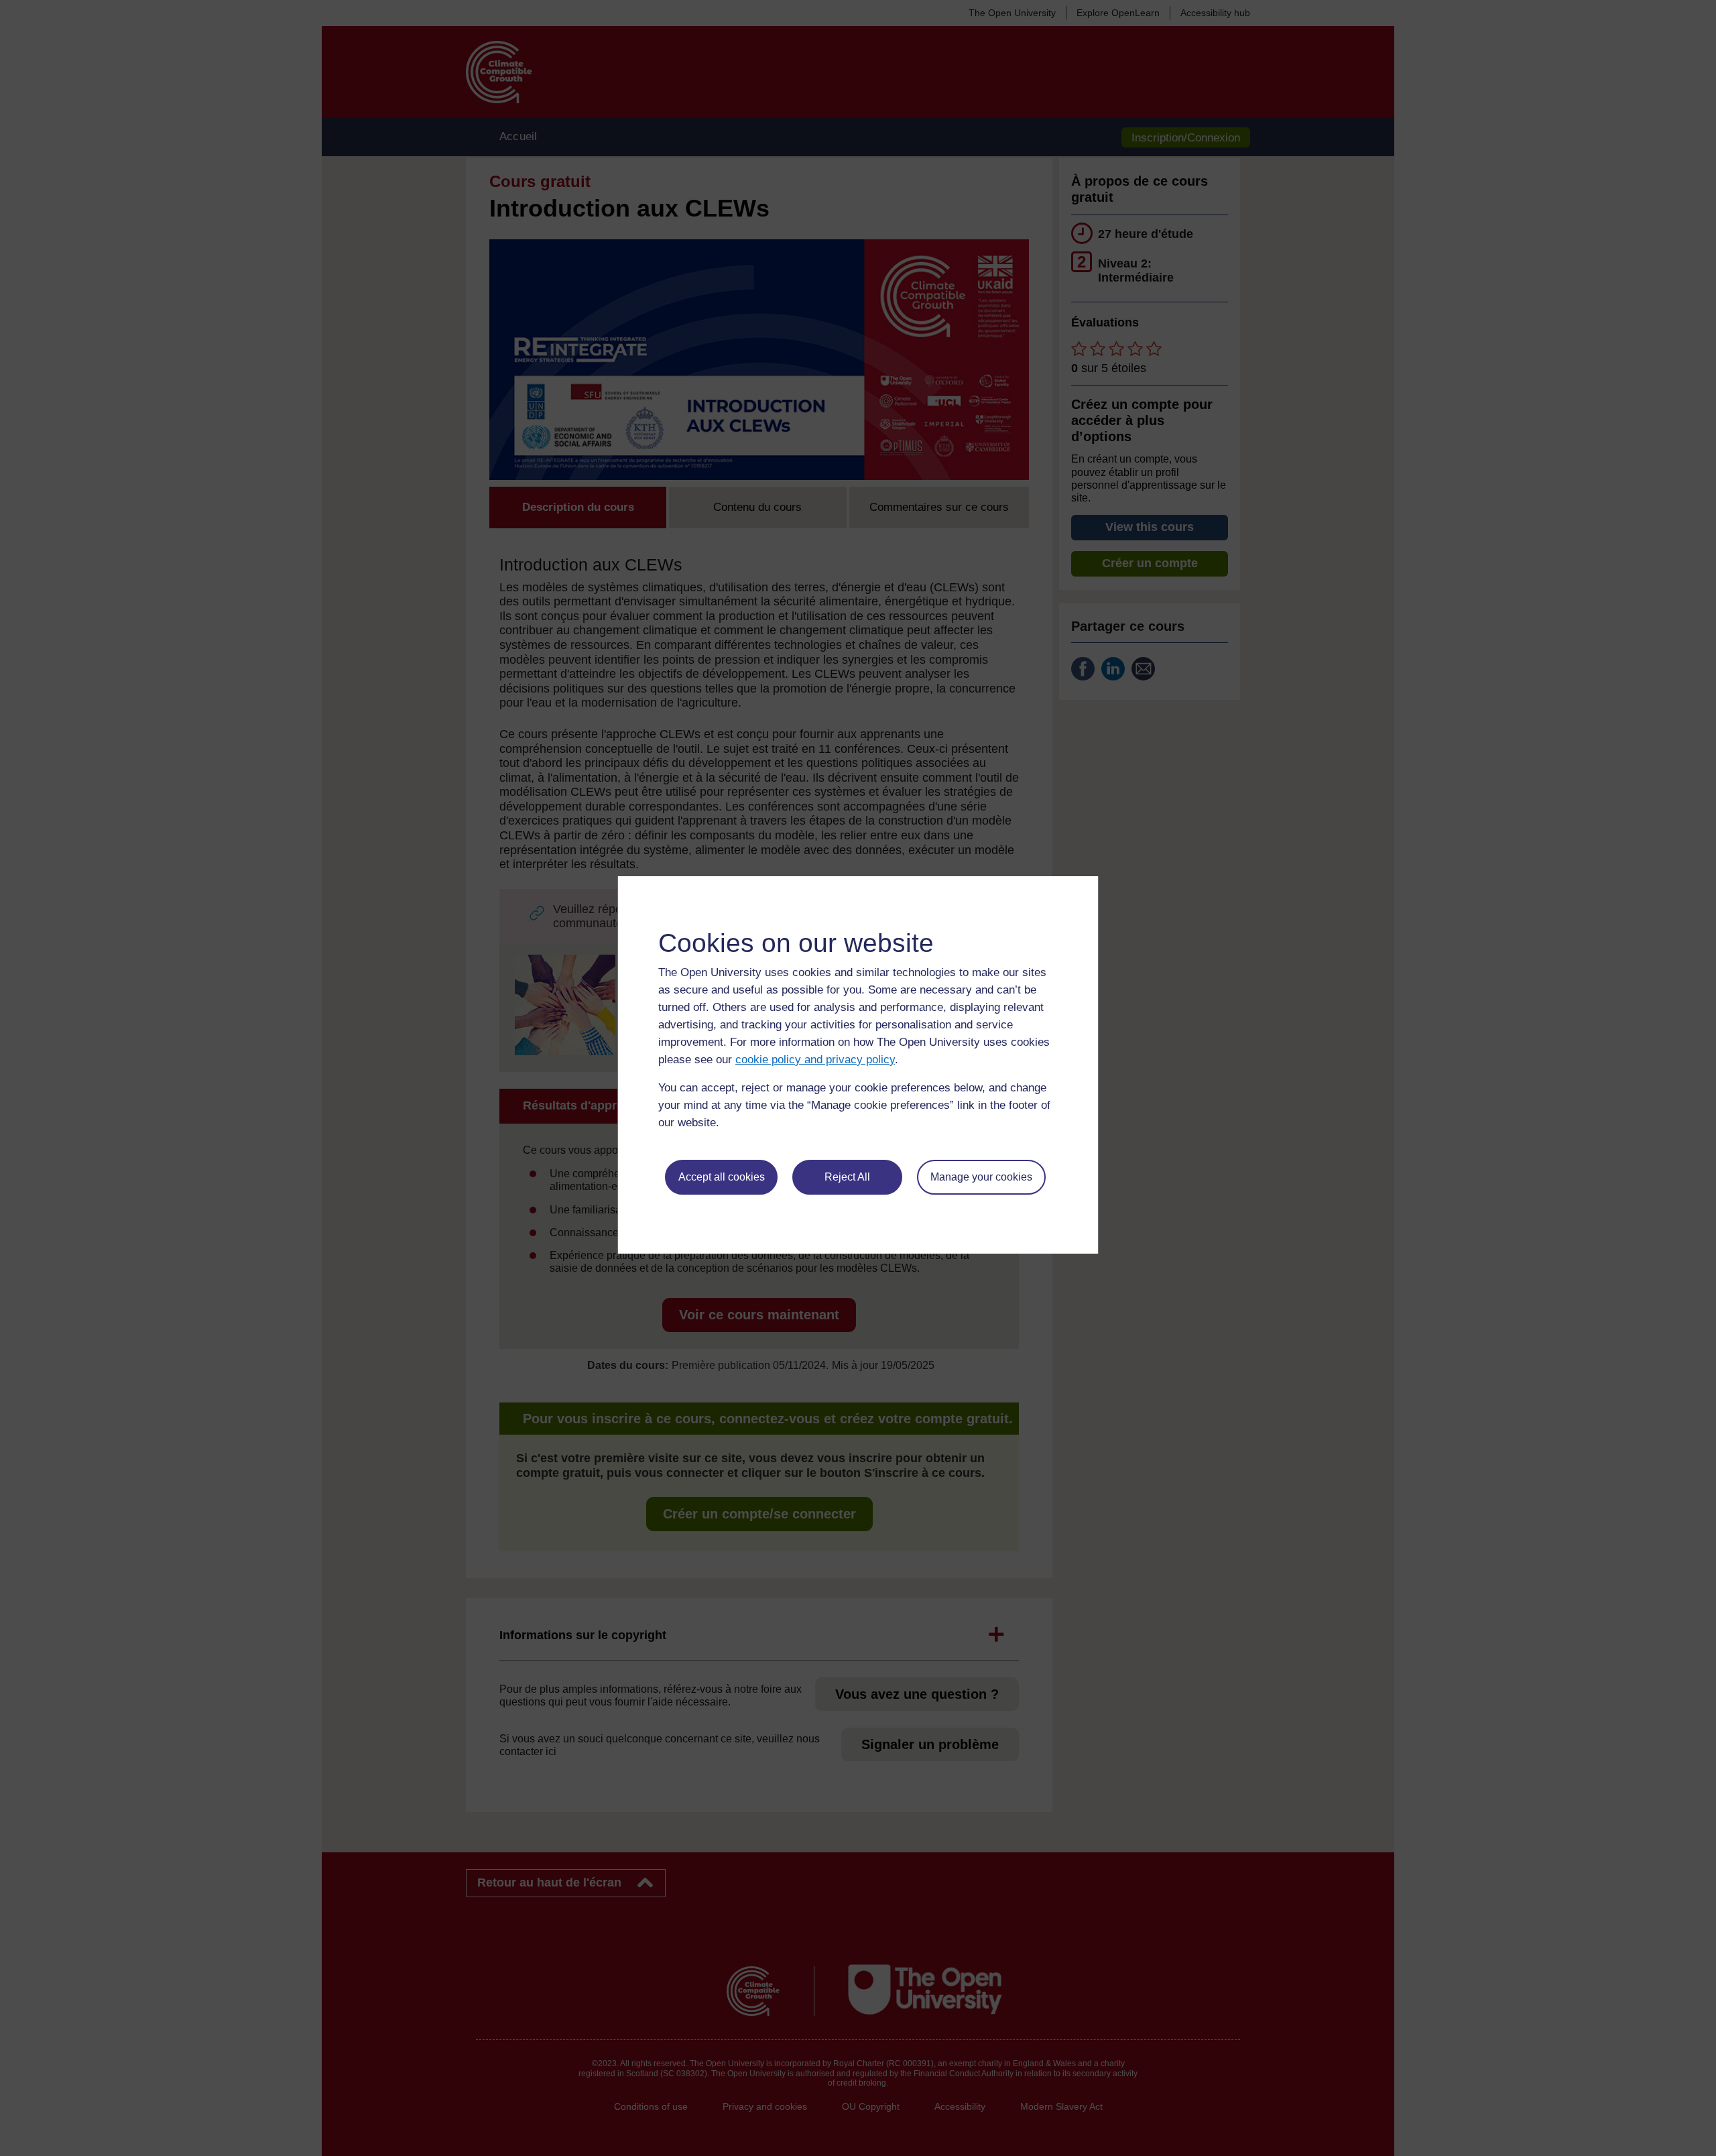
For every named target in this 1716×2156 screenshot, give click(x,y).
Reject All (847, 1177)
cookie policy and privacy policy (815, 1060)
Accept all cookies (722, 1177)
